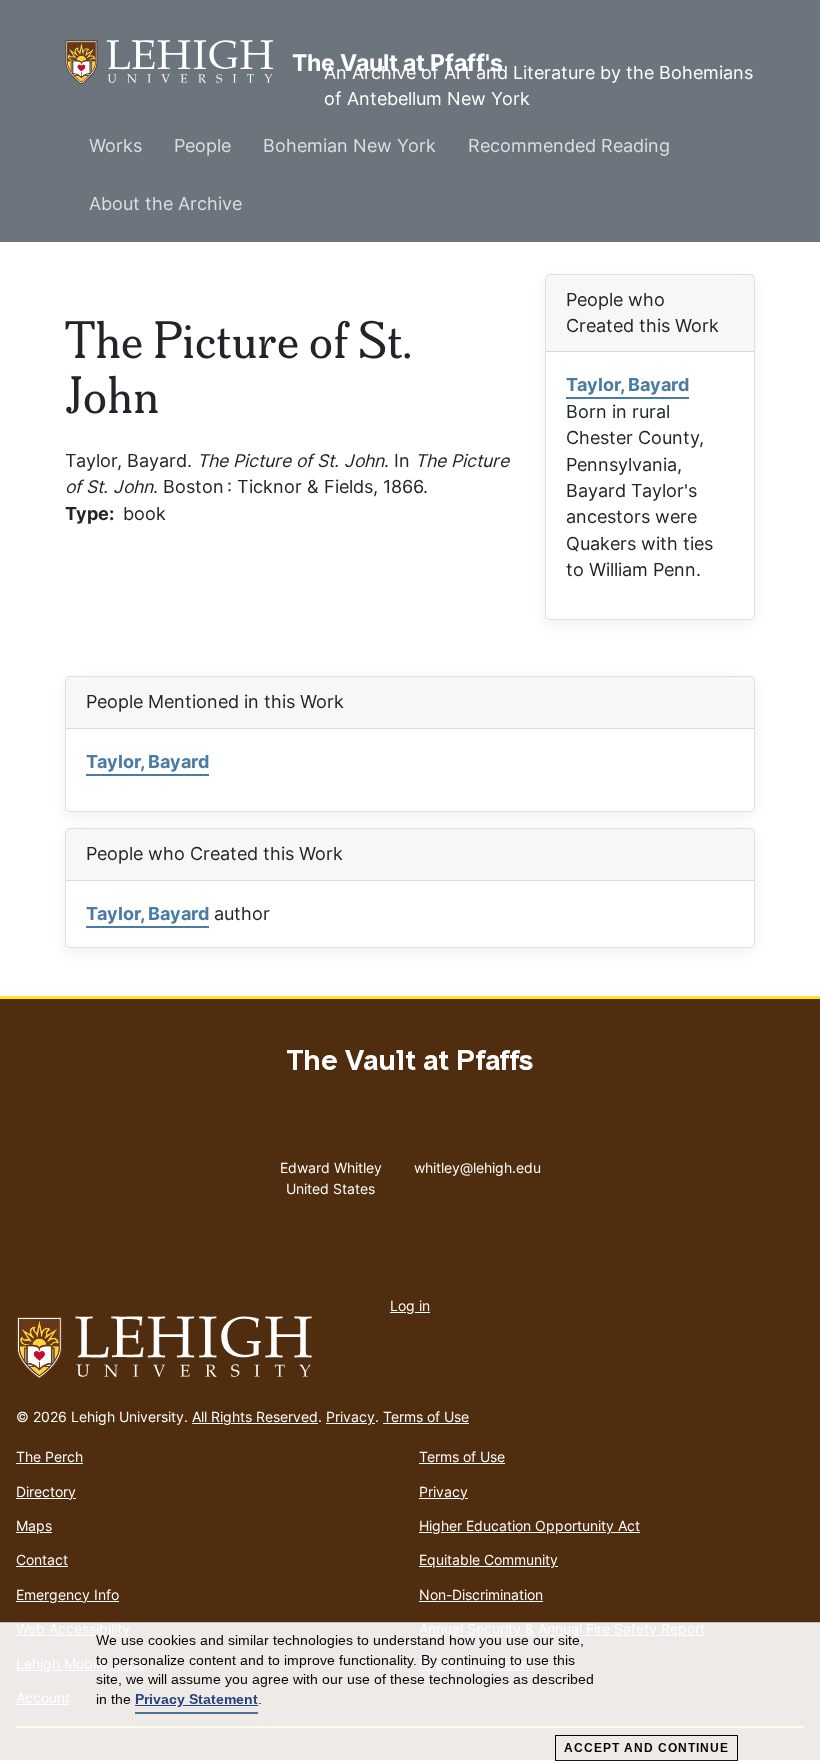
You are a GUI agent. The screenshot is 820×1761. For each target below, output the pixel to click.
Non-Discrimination (481, 1594)
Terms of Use (426, 1416)
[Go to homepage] (410, 1348)
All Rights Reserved (255, 1416)
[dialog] (410, 1692)
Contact (42, 1559)
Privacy (350, 1416)
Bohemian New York (349, 145)
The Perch (49, 1456)
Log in (410, 1305)
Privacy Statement (196, 1699)
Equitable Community (488, 1559)
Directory (46, 1491)
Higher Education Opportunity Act (529, 1525)
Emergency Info (67, 1594)
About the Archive (165, 203)
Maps (34, 1525)
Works (115, 145)
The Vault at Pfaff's (178, 62)
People (202, 145)
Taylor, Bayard (627, 384)
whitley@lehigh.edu (477, 1163)
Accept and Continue (646, 1748)
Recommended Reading (569, 145)
